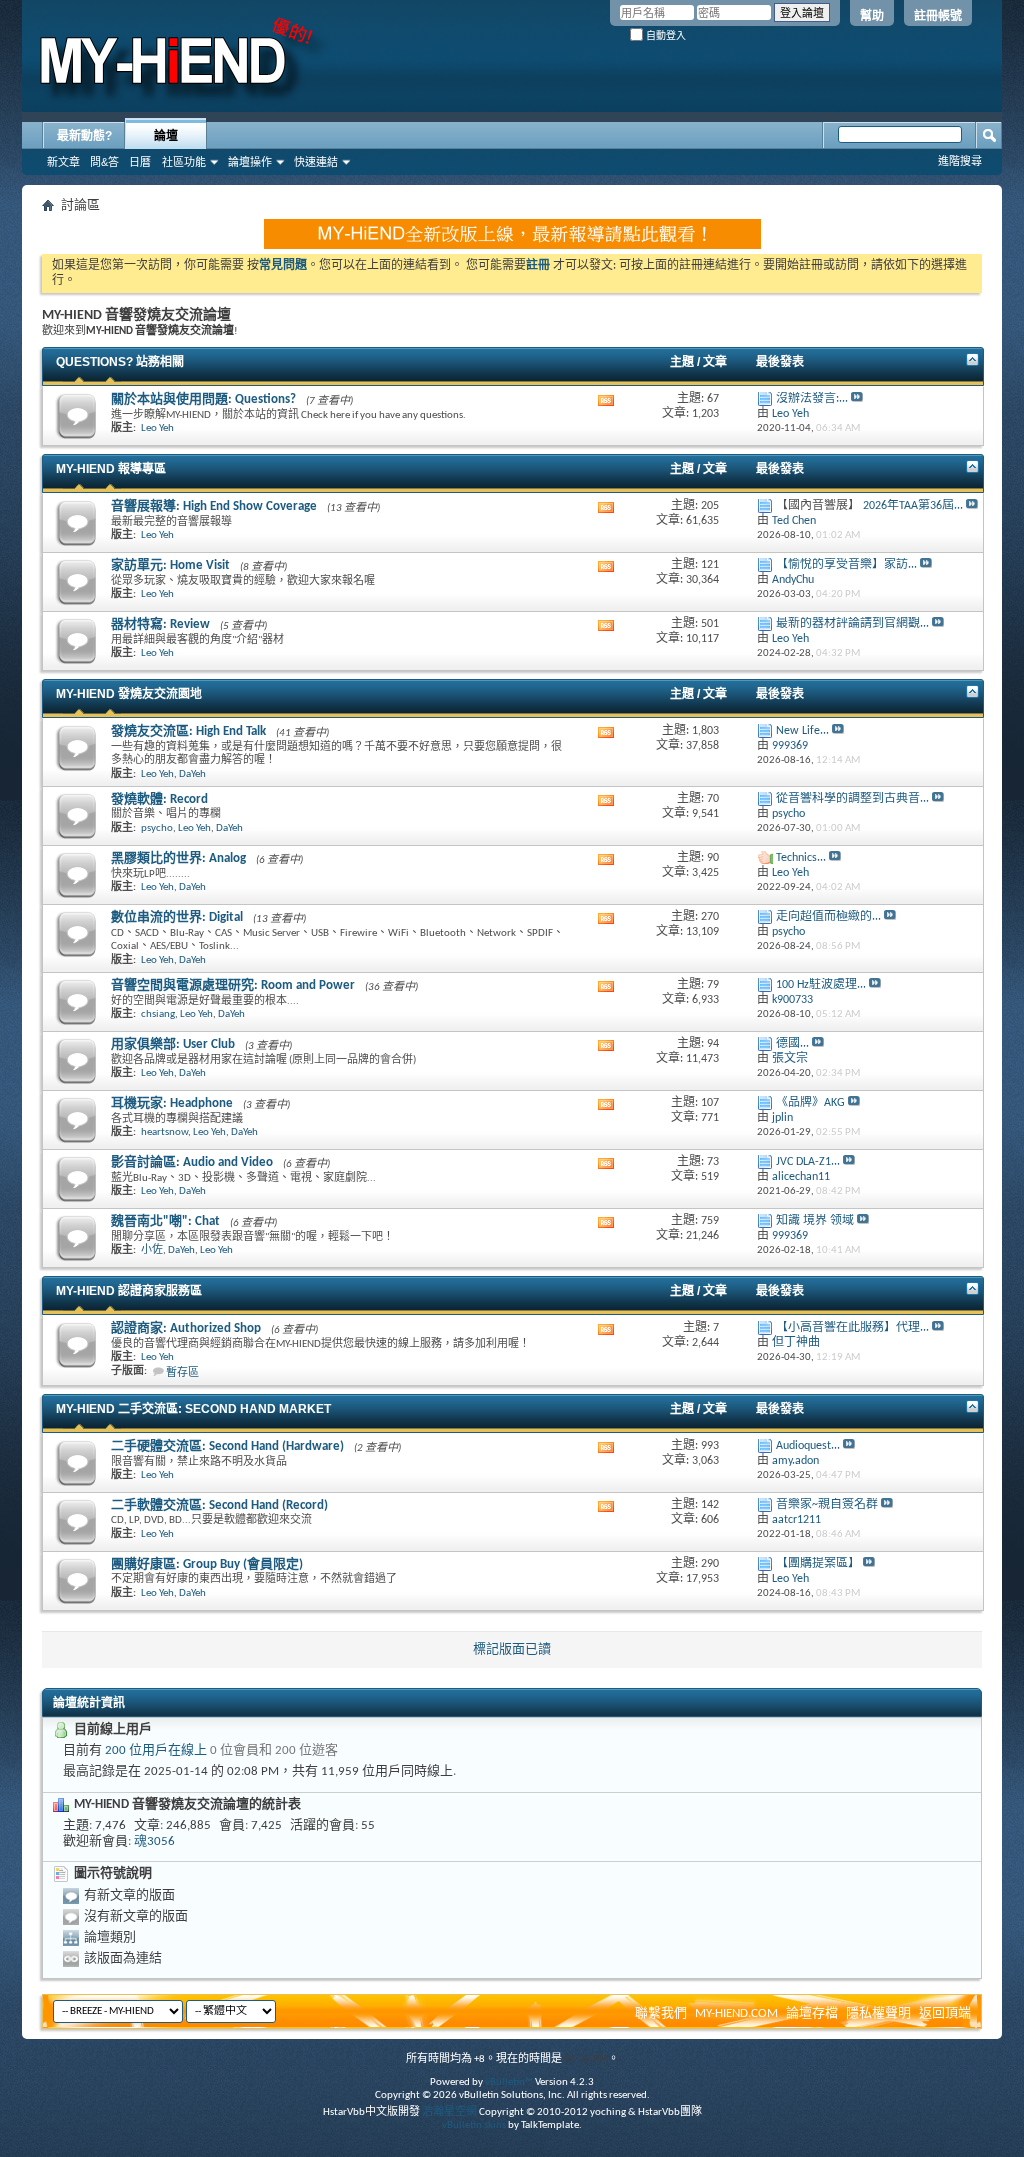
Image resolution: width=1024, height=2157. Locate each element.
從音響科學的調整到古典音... (852, 799)
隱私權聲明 (878, 2013)
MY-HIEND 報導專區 (111, 469)
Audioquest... (808, 1446)
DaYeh (192, 774)
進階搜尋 (960, 161)
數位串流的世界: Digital (177, 917)
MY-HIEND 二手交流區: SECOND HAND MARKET (193, 1409)
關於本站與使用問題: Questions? (203, 399)
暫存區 (182, 1373)
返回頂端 (945, 2013)
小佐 (152, 1250)
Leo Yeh (157, 428)
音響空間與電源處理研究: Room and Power (233, 985)
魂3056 (154, 1841)
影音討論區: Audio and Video (192, 1162)
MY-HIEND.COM (736, 2013)
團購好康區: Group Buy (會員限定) (207, 1564)
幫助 (872, 16)
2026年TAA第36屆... (913, 506)
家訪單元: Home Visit (170, 565)
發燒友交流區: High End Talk (188, 731)
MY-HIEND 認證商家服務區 (129, 1291)
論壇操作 (250, 162)
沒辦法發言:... (812, 399)
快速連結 (316, 162)
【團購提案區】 (818, 1564)
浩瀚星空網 (449, 2112)
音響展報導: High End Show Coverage (214, 506)
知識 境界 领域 (815, 1221)
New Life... (802, 731)
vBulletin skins (474, 2125)
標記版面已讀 (512, 1649)
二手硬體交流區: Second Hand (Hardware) (227, 1446)
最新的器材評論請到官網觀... (852, 624)
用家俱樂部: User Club (173, 1044)
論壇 (166, 136)
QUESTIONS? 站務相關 (120, 362)
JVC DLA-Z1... (808, 1162)
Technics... (801, 858)
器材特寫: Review (160, 624)
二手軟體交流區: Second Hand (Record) (219, 1505)
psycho (157, 828)
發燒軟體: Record (159, 799)
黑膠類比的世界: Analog (178, 858)
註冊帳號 (938, 16)
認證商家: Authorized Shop (186, 1328)
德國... (792, 1044)
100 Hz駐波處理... (821, 985)
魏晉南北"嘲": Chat (165, 1221)
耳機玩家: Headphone (172, 1103)
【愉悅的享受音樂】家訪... (846, 565)
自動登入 (664, 35)
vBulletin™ (509, 2082)
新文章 (63, 162)
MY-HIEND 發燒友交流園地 (129, 694)
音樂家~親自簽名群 (827, 1505)
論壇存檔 (812, 2013)
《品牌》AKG (810, 1103)
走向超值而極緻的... (828, 917)
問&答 (104, 162)
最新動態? (84, 136)
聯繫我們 (661, 2013)
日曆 (140, 162)
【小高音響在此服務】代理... (852, 1328)
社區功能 (184, 162)
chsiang (158, 1014)
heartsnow (164, 1132)
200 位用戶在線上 (156, 1750)
